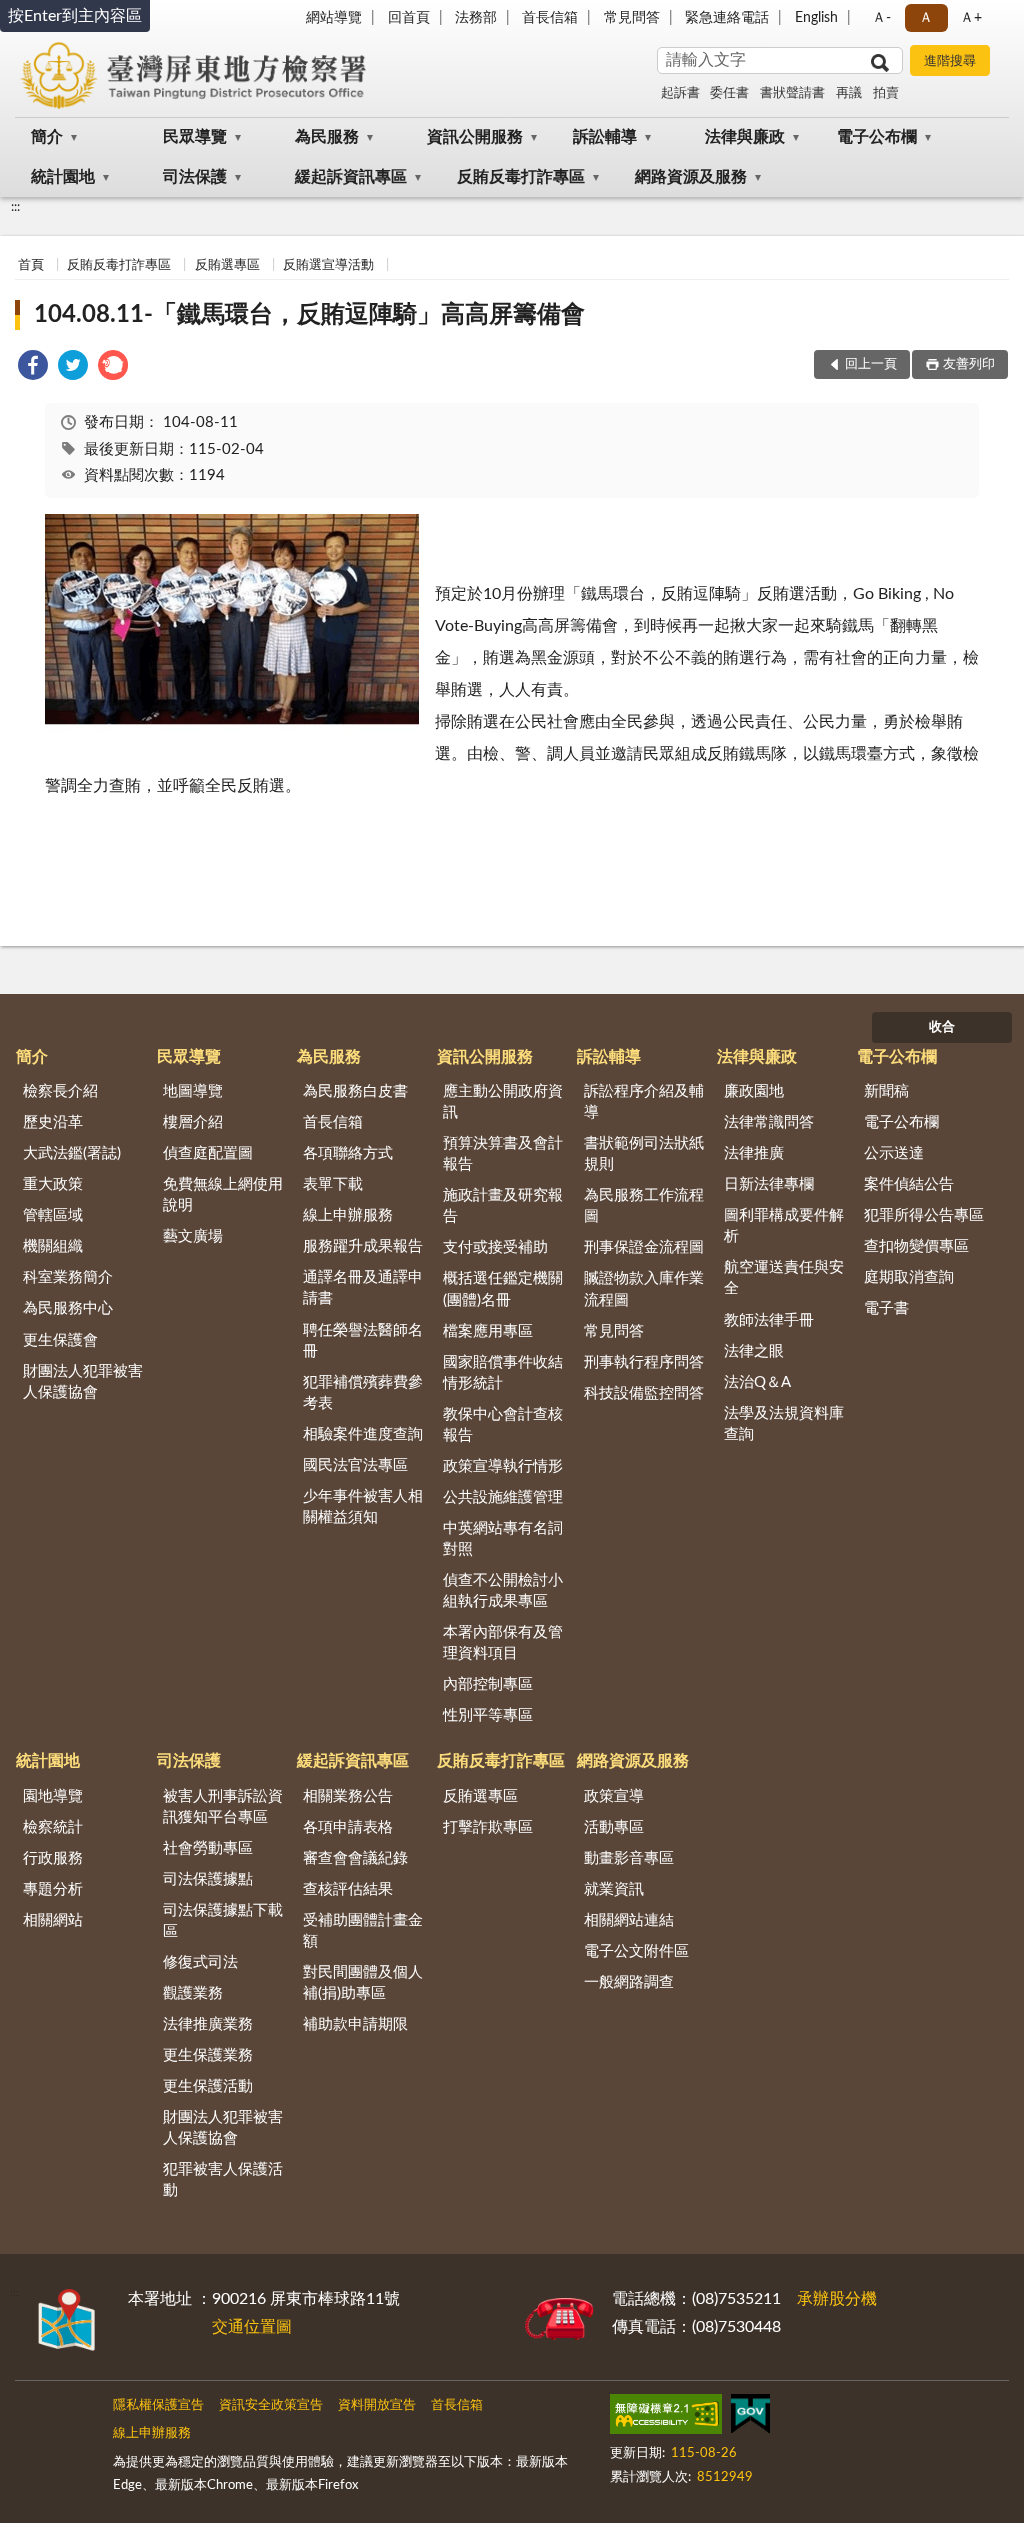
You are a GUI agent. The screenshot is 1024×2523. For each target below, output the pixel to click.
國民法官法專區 (355, 1465)
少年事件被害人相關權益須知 (363, 1507)
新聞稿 (886, 1091)
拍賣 (886, 93)
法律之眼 (754, 1351)
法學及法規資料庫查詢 (784, 1424)
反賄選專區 (227, 265)
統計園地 (63, 177)
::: (15, 207)
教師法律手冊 (769, 1320)
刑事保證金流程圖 (644, 1247)
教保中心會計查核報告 (503, 1425)
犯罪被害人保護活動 (223, 2180)
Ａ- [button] (881, 18)
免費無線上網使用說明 (223, 1195)
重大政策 (53, 1184)
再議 (849, 93)
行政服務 (53, 1858)
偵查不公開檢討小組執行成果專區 (503, 1591)
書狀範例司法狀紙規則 (644, 1154)
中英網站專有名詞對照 (503, 1539)
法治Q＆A (757, 1382)
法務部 (476, 18)
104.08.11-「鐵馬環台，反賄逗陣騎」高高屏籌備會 (309, 315)
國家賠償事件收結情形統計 (503, 1373)
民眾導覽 (195, 137)
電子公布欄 (877, 137)
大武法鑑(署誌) (72, 1153)
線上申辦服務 (348, 1215)
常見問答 (632, 18)
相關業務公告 (348, 1796)
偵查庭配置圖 (208, 1153)
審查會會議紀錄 (355, 1858)
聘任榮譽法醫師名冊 (363, 1341)
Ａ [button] (926, 18)
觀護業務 (193, 1993)
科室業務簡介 (68, 1277)
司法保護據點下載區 (223, 1921)
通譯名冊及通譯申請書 (363, 1288)
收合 (942, 1027)
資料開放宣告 (377, 2405)
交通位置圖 (252, 2327)
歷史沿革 (53, 1122)
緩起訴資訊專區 (351, 177)
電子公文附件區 (636, 1951)
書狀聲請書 (792, 93)
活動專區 (614, 1827)
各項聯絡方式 (348, 1153)
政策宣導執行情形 (503, 1466)
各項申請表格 (348, 1827)
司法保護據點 (208, 1879)
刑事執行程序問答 (644, 1362)
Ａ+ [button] (971, 18)
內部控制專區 (488, 1684)
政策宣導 (614, 1796)
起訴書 (680, 93)
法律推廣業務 (208, 2024)
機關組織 (53, 1246)
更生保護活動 (208, 2086)
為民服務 (327, 137)
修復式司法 (200, 1962)
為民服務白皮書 (355, 1091)
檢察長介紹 (60, 1091)
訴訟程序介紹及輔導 (644, 1102)
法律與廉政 (745, 137)
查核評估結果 (348, 1889)
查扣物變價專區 (916, 1246)
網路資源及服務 (691, 177)
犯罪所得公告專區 (924, 1215)
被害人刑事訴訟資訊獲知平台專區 (223, 1807)
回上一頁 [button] (871, 364)
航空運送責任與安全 (784, 1278)
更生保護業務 (208, 2055)
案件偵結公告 (909, 1184)
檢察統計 (53, 1827)
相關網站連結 (629, 1920)
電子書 (886, 1308)
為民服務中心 (68, 1308)
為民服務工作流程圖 (644, 1206)
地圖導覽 (193, 1091)
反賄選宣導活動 (328, 265)
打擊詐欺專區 (488, 1827)
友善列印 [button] (969, 364)
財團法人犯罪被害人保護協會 (83, 1382)
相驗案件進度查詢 (363, 1434)
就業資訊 (614, 1889)
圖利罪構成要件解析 (784, 1226)
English (816, 18)
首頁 (31, 265)
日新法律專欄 (769, 1184)
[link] (33, 368)
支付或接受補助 (495, 1247)
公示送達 (894, 1153)
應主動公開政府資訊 (503, 1102)
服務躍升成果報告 (363, 1246)
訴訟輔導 (605, 137)
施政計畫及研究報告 (503, 1206)
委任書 (729, 93)
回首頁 (409, 18)
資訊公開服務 (475, 137)
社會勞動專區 (208, 1848)
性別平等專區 (488, 1715)
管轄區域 (53, 1215)
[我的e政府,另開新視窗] (750, 2418)
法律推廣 (754, 1153)
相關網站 (53, 1920)
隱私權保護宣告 (158, 2405)
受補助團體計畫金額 (363, 1931)
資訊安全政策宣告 (271, 2405)
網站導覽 (334, 18)
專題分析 (53, 1889)
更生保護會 (60, 1340)
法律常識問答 (769, 1122)
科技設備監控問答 (644, 1393)
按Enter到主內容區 (75, 16)
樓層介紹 (193, 1122)
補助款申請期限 (355, 2024)
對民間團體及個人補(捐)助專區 (363, 1983)
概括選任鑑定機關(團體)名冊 (503, 1289)
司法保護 (195, 177)
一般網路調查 (629, 1982)
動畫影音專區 (629, 1858)
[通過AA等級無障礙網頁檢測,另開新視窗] (666, 2418)
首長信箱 (550, 18)
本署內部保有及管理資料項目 (503, 1643)
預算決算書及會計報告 (503, 1154)
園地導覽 (53, 1796)
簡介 (47, 137)
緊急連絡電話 (727, 18)
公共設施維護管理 (503, 1497)
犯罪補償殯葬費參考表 (363, 1393)
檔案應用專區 (488, 1331)
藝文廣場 (193, 1236)
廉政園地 (754, 1091)
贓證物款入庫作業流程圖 (644, 1289)
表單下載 (333, 1184)
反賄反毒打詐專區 (521, 177)
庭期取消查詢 (909, 1277)
